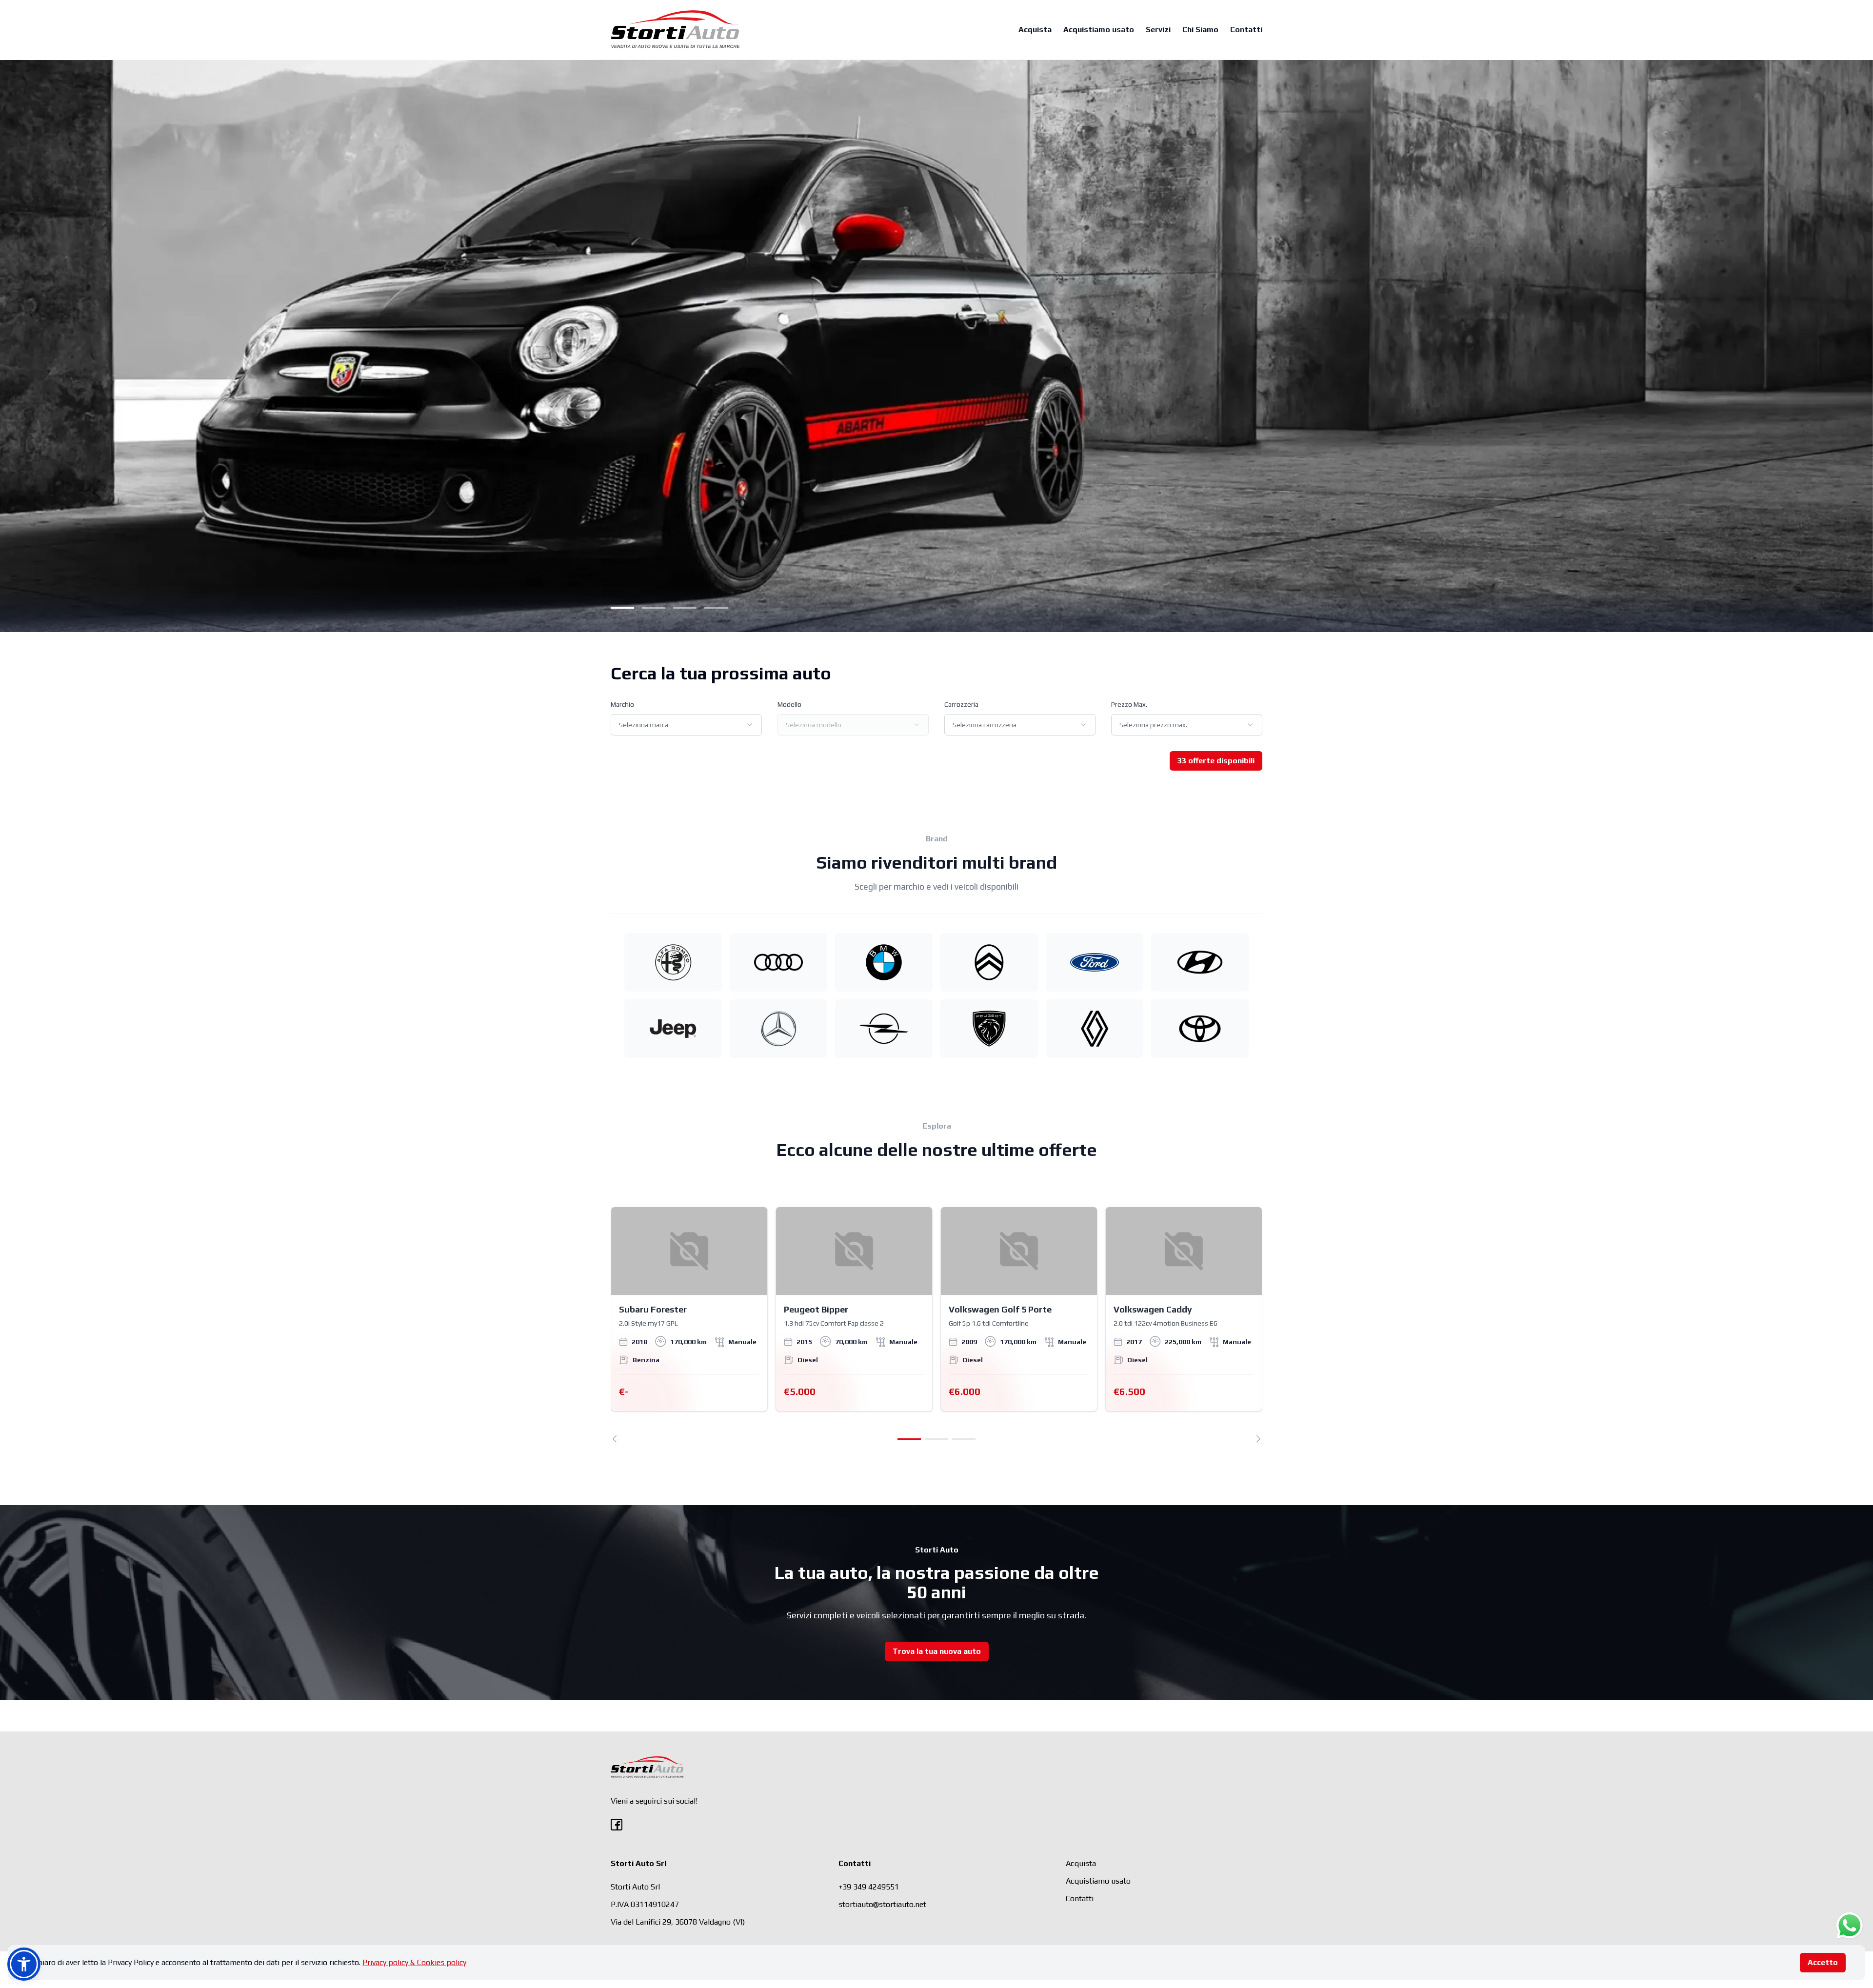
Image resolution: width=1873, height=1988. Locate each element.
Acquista (1035, 30)
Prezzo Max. (1129, 704)
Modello (789, 704)
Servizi (1158, 30)
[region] (936, 1325)
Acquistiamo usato (1099, 30)
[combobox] (686, 725)
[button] (24, 1964)
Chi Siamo (1200, 30)
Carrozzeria (961, 704)
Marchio (622, 704)
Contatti (1246, 30)
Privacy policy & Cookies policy (414, 1962)
